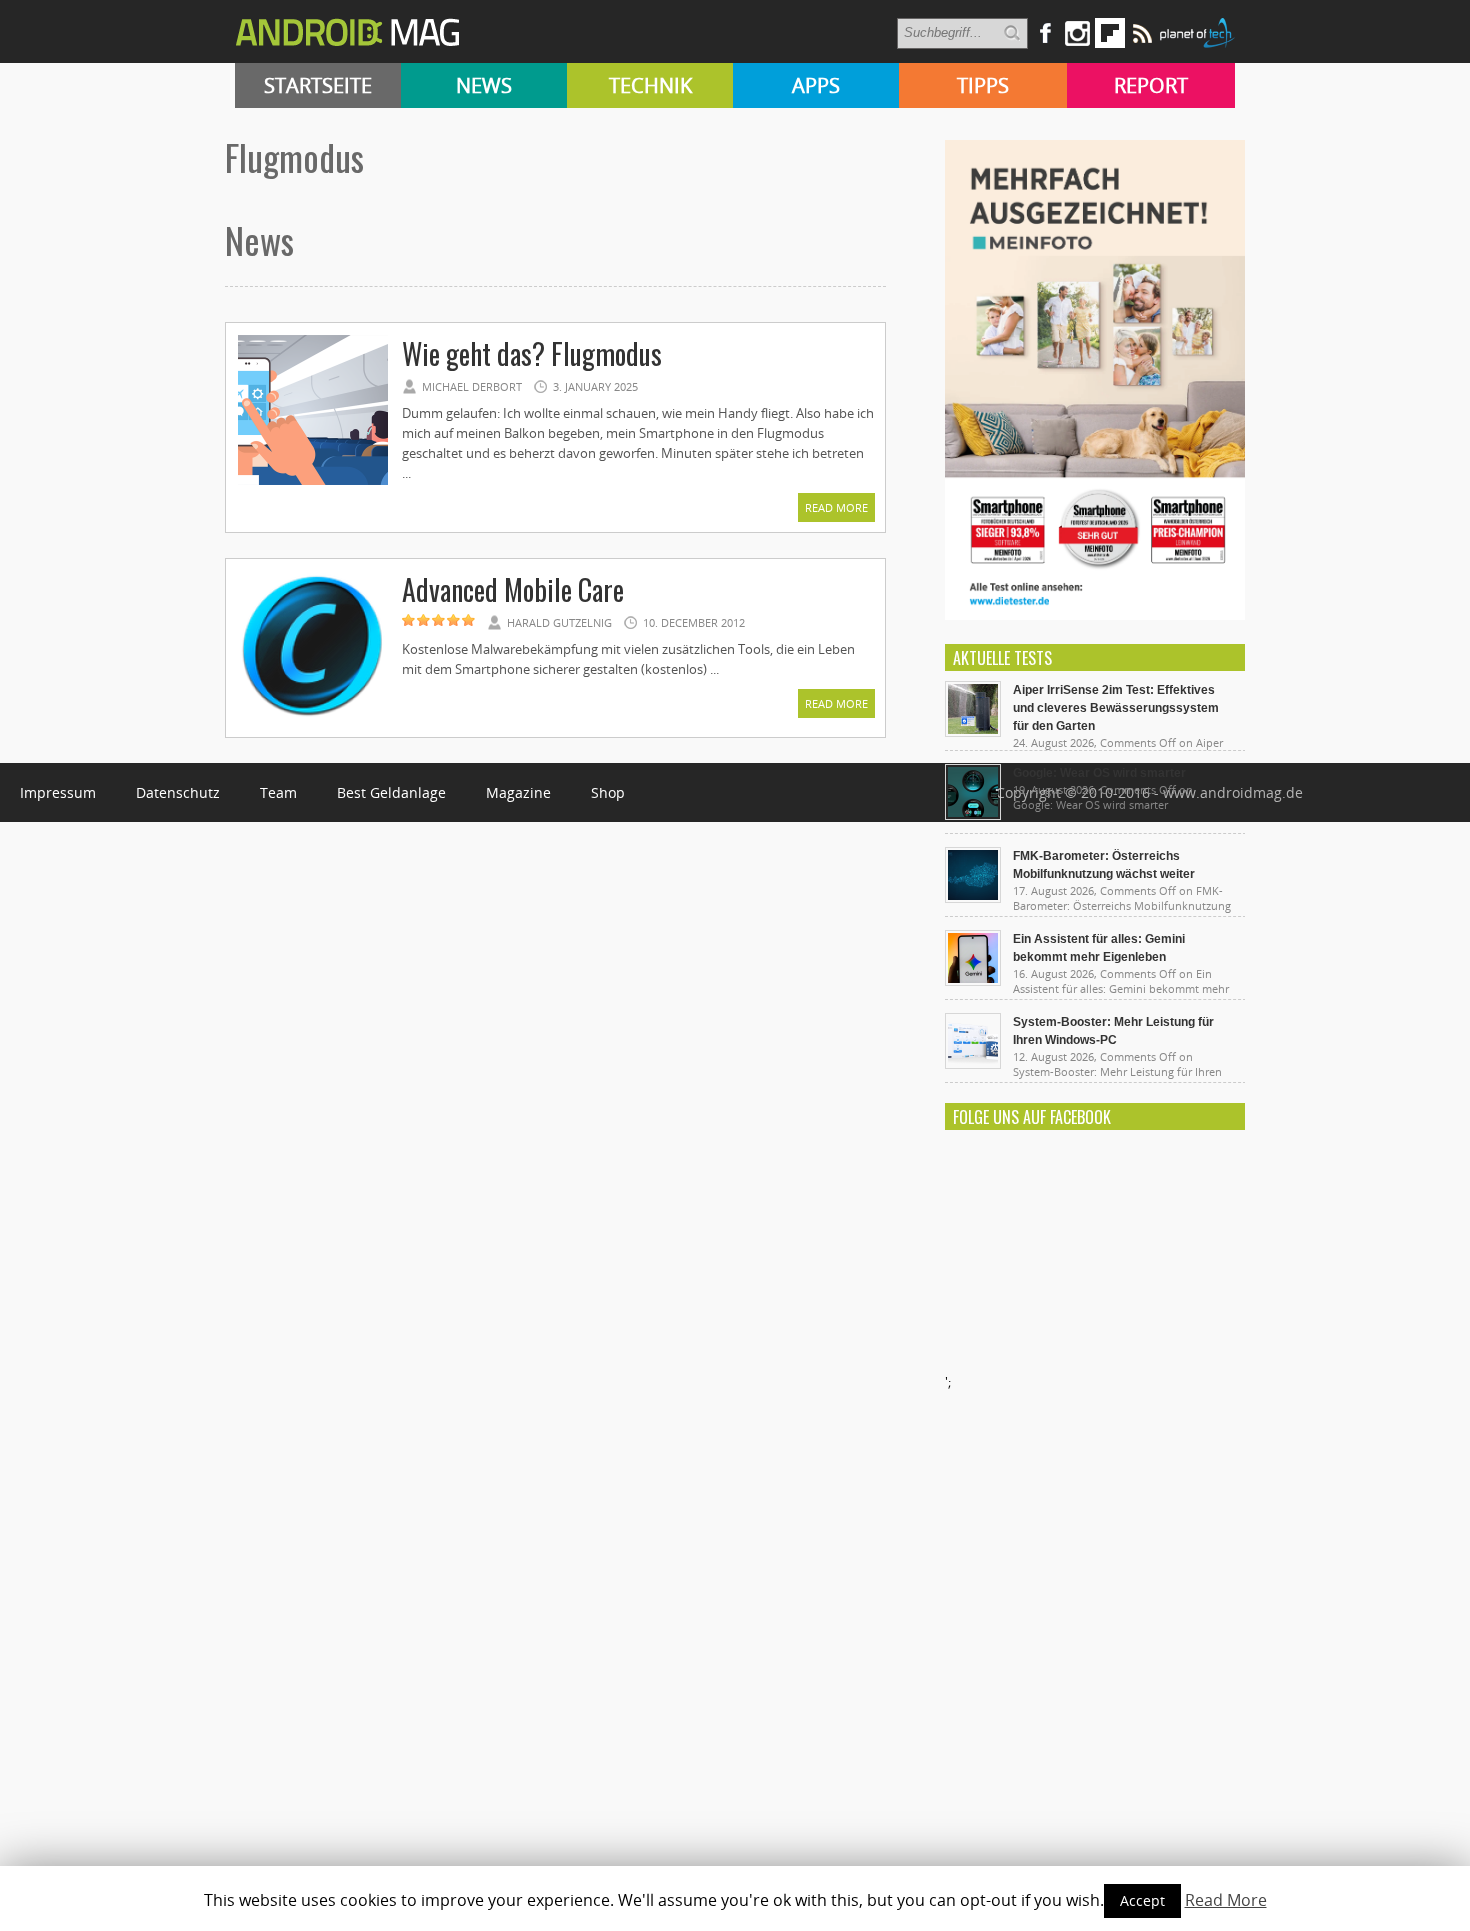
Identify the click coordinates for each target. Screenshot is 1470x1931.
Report (1151, 85)
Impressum (58, 792)
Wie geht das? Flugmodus (532, 353)
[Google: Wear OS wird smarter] (973, 815)
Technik (650, 85)
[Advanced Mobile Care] (313, 718)
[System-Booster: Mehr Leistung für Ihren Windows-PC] (973, 1064)
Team (278, 792)
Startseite (318, 85)
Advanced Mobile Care (513, 589)
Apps (816, 85)
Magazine (518, 792)
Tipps (983, 85)
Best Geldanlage (391, 792)
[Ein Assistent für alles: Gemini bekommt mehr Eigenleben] (973, 981)
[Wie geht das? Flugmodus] (313, 482)
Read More (836, 507)
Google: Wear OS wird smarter (1099, 773)
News (484, 85)
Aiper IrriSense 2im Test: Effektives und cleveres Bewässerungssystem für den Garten (1116, 708)
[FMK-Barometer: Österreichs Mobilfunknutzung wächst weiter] (973, 898)
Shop (608, 792)
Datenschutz (178, 792)
